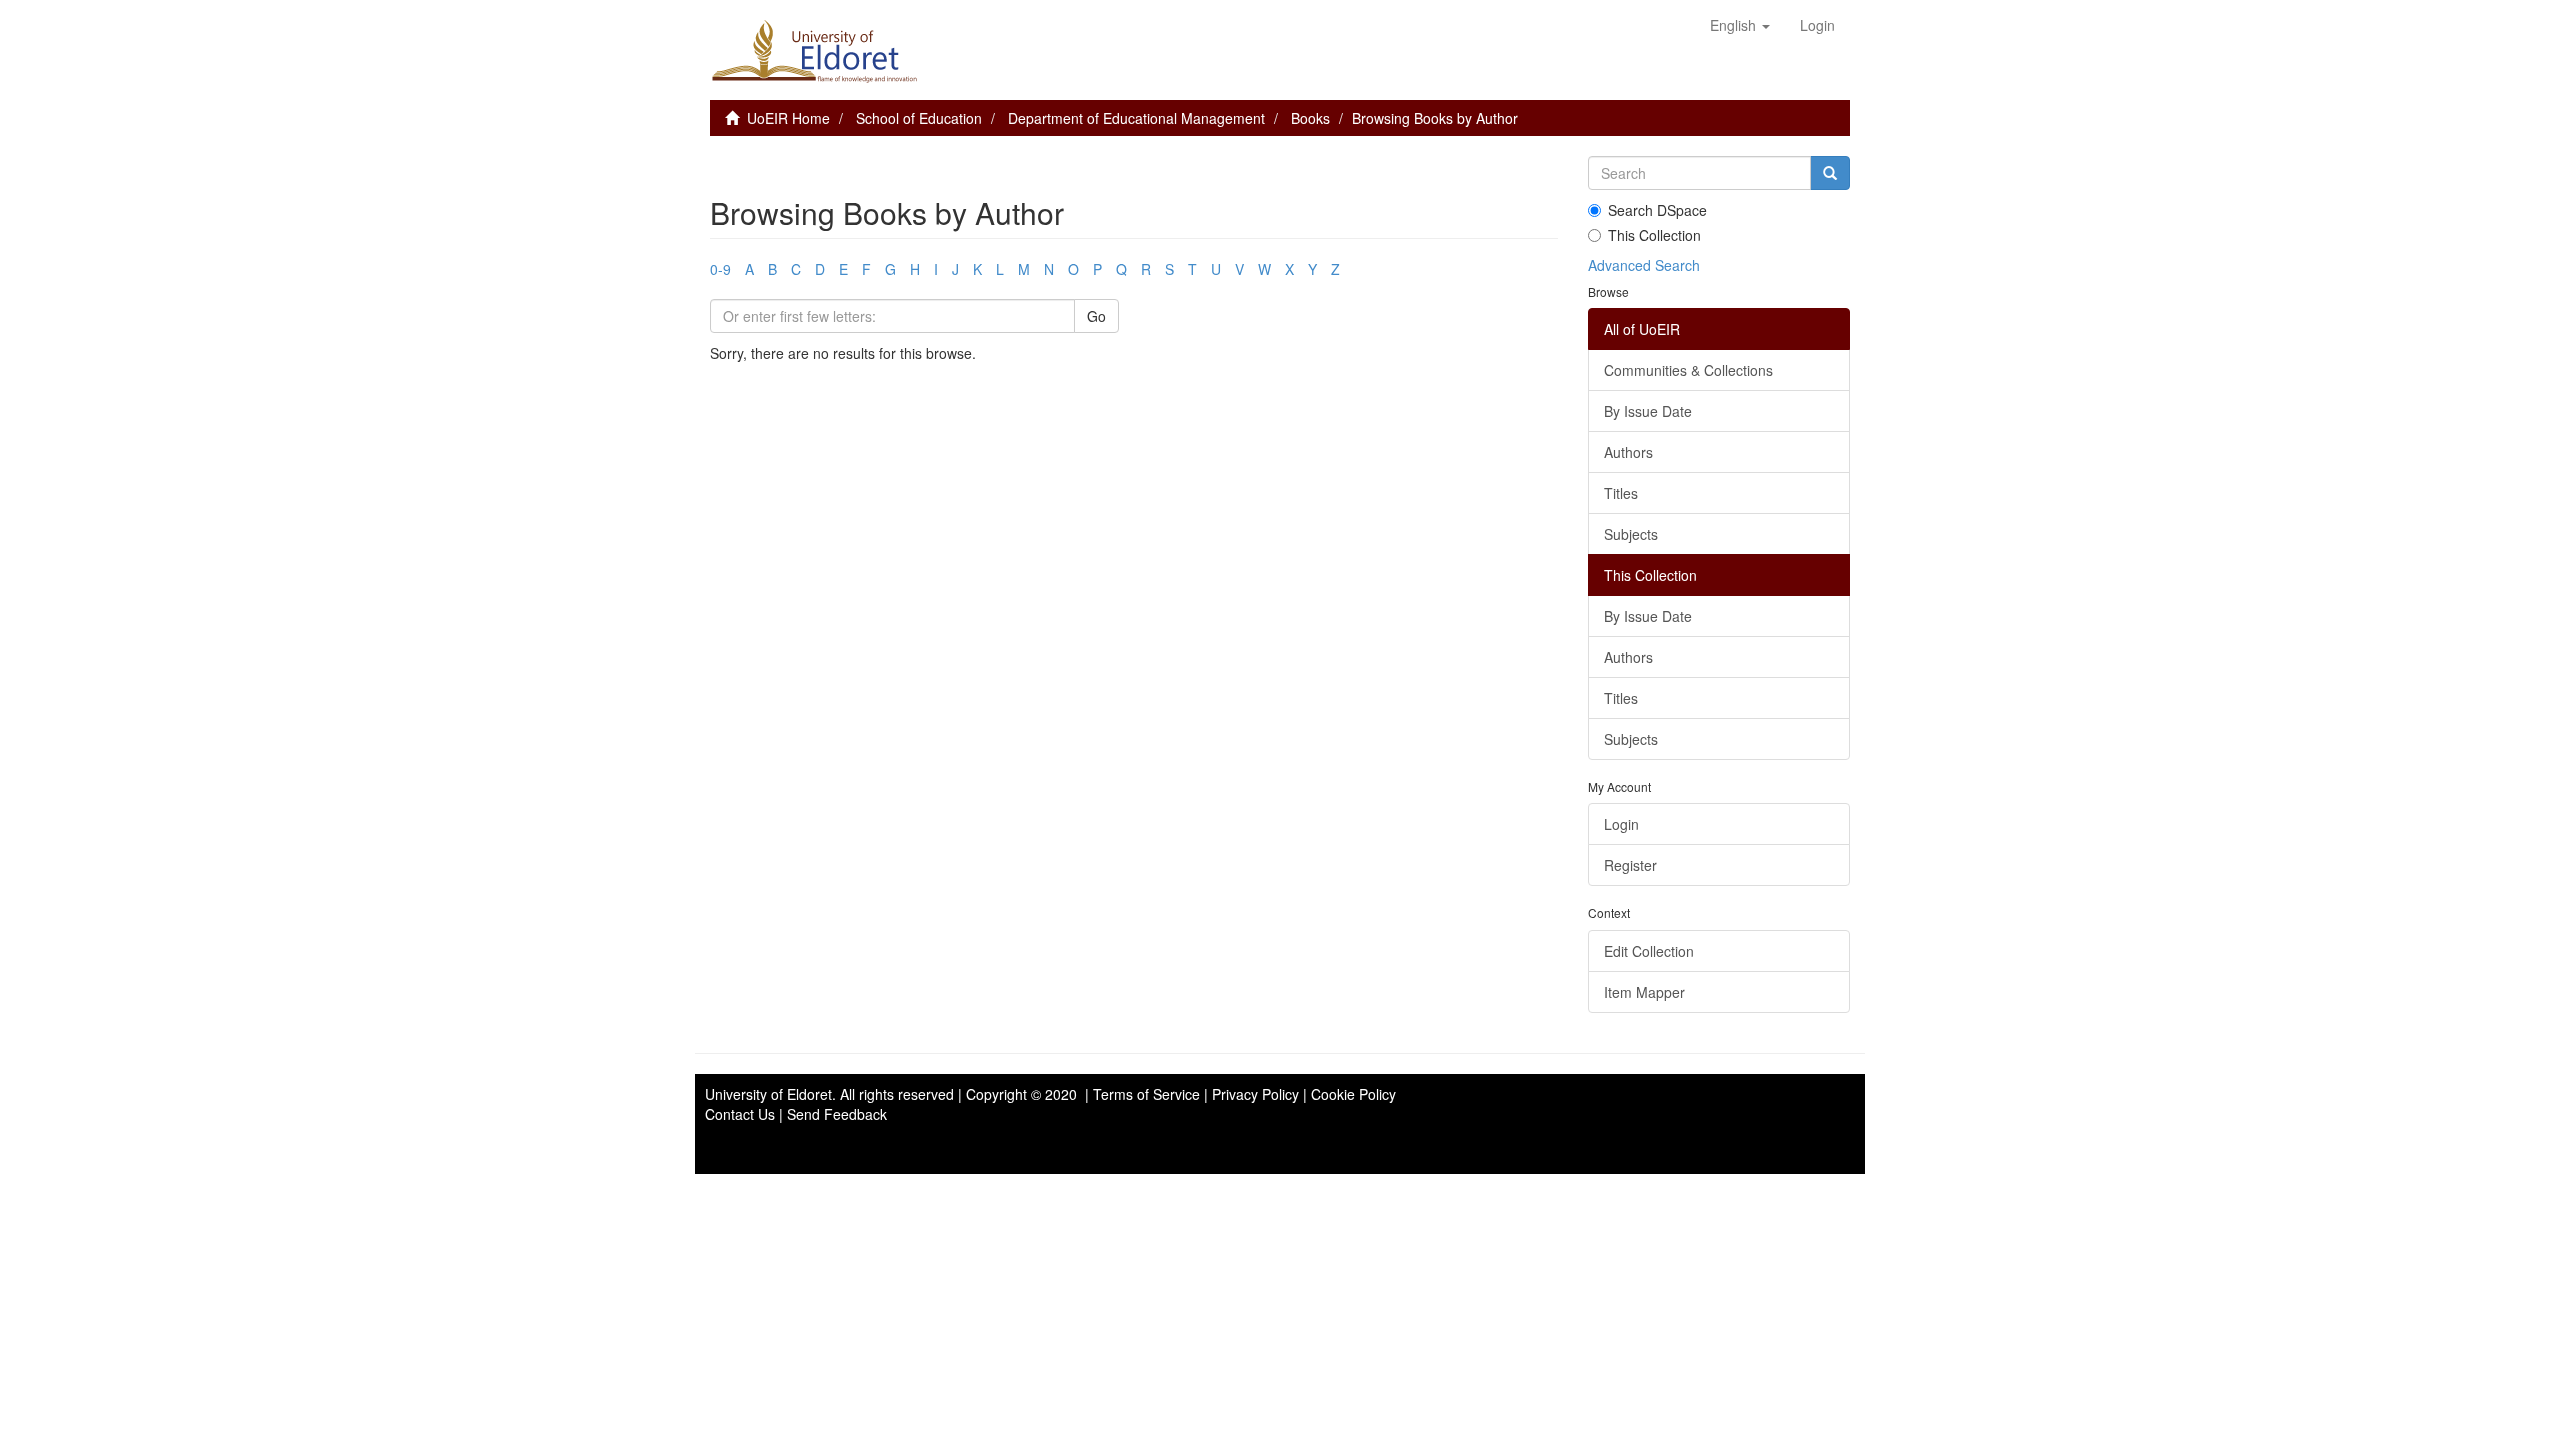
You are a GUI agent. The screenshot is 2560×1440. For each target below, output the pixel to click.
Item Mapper (1644, 992)
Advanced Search (1644, 265)
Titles (1621, 493)
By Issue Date (1648, 411)
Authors (1628, 452)
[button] (1740, 25)
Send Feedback (837, 1114)
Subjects (1631, 534)
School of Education (919, 118)
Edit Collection (1649, 951)
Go (1096, 316)
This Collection (1654, 235)
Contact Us (740, 1114)
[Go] (1830, 173)
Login (1621, 824)
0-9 (720, 269)
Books (1310, 118)
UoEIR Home (788, 118)
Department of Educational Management (1136, 118)
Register (1630, 865)
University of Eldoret (768, 1094)
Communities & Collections (1688, 370)
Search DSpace (1657, 210)
